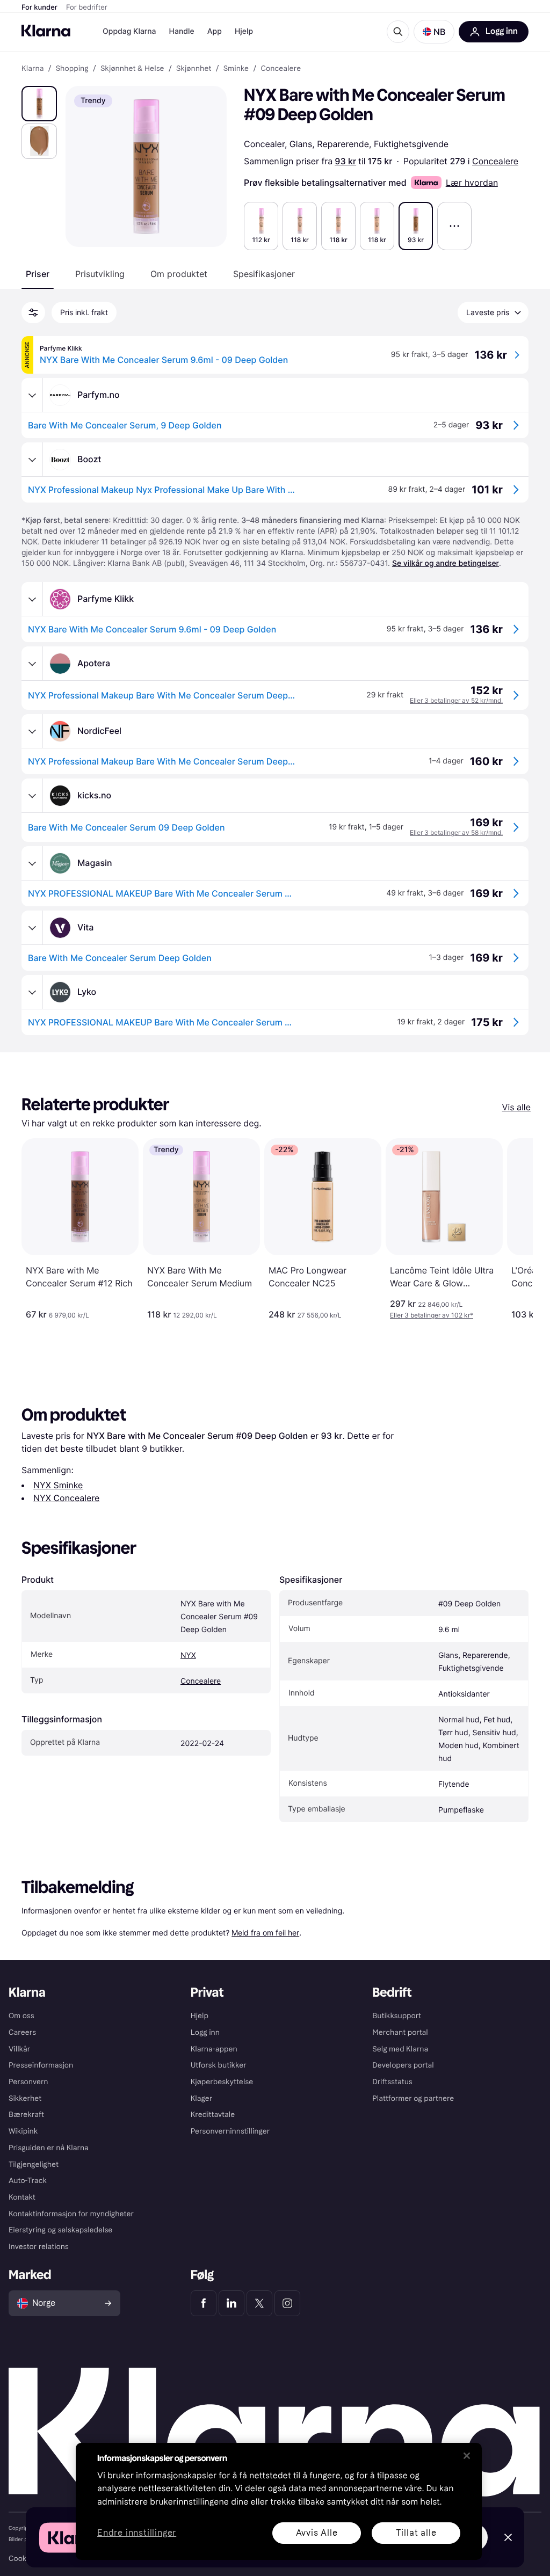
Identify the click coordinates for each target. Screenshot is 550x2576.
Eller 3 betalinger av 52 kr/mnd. (456, 700)
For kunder (39, 8)
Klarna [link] (32, 69)
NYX (188, 1656)
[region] (279, 2501)
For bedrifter (87, 8)
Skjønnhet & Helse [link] (132, 69)
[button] (434, 32)
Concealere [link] (281, 69)
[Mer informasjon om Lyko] (32, 992)
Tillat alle (416, 2533)
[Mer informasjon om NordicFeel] (32, 731)
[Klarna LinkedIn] (231, 2303)
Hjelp (244, 31)
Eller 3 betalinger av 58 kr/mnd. (456, 832)
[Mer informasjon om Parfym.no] (32, 395)
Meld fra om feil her (265, 1933)
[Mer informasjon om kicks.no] (32, 796)
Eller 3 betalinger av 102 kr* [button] (432, 1315)
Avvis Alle (317, 2533)
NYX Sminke (58, 1485)
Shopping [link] (72, 69)
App (215, 31)
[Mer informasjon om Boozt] (32, 460)
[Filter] (33, 312)
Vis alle (516, 1107)
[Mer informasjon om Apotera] (32, 664)
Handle (182, 31)
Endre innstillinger (137, 2533)
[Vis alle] (454, 226)
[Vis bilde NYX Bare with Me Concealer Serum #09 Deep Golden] (39, 104)
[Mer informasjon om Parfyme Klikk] (32, 599)
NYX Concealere (66, 1498)
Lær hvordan (472, 183)
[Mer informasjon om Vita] (32, 928)
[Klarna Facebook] (204, 2303)
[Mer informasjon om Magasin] (32, 863)
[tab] (38, 274)
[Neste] (513, 1229)
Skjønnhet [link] (194, 69)
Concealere (495, 161)
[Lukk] (467, 2456)
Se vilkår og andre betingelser (446, 563)
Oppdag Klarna (129, 31)
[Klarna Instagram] (287, 2303)
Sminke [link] (236, 69)
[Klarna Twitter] (259, 2303)
